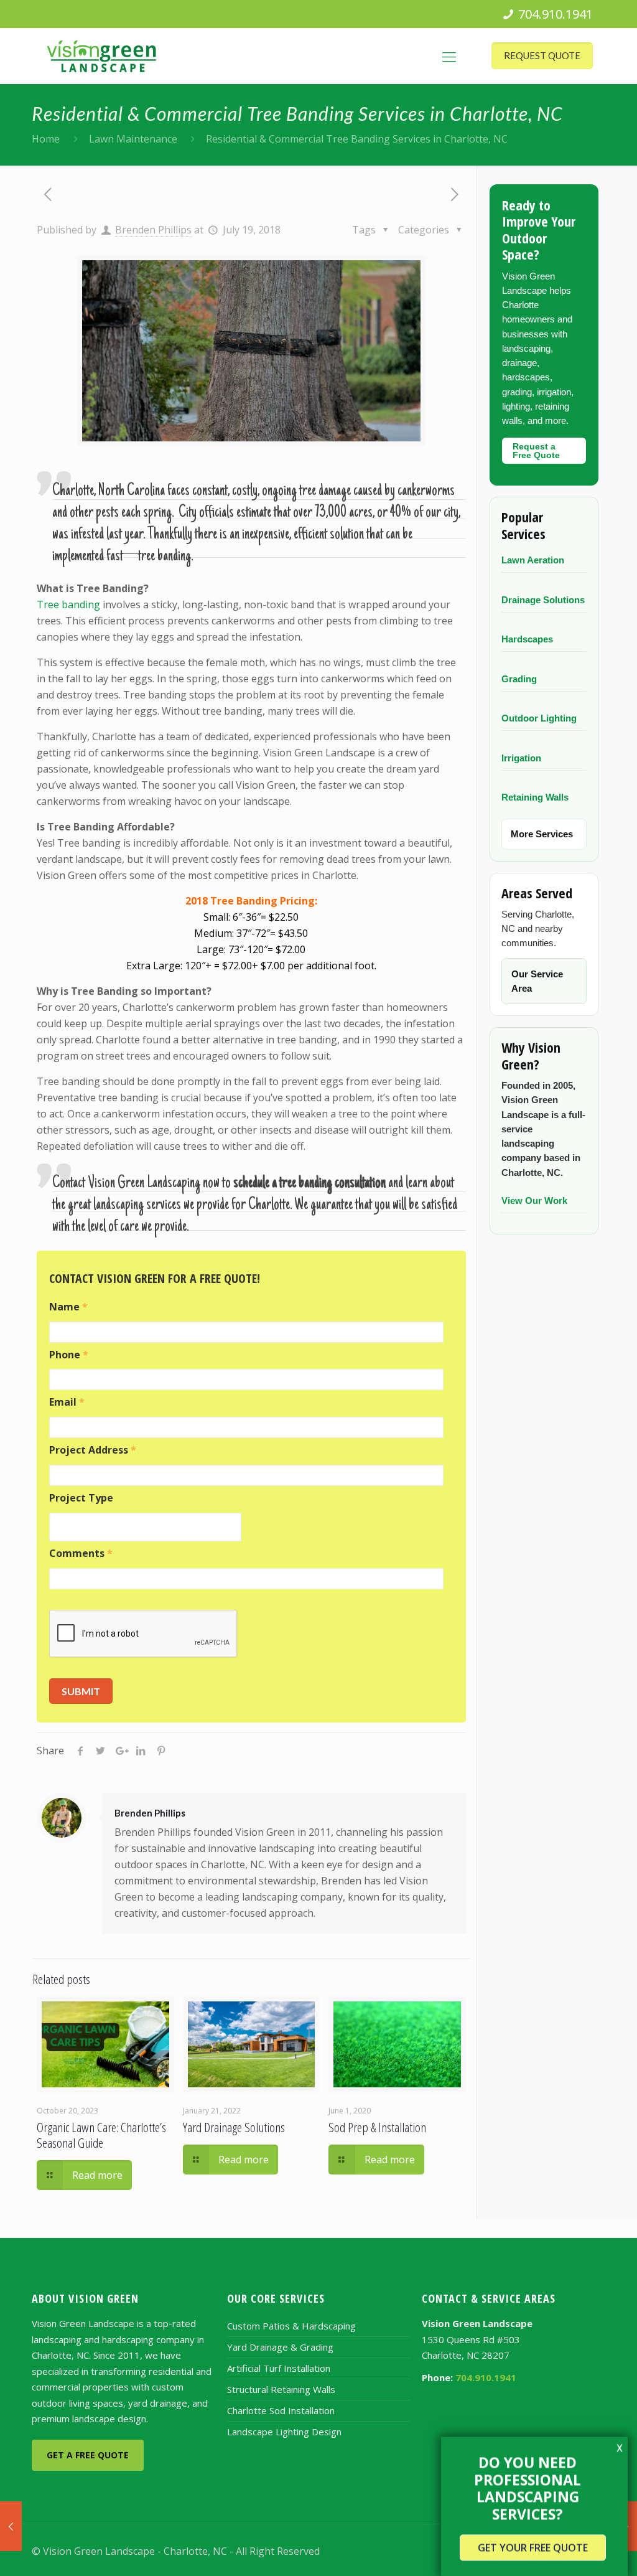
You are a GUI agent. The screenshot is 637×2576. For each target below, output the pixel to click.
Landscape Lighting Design (284, 2432)
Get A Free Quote (88, 2455)
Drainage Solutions (543, 600)
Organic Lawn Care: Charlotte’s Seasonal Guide (101, 2135)
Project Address (93, 1450)
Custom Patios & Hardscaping (291, 2326)
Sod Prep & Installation (377, 2127)
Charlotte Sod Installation (281, 2410)
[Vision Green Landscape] (102, 56)
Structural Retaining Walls (281, 2389)
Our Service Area (537, 981)
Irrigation (521, 758)
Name (68, 1307)
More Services (542, 834)
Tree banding (68, 604)
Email (67, 1402)
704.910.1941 (556, 14)
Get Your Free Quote (533, 2547)
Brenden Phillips (153, 230)
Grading (519, 679)
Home (46, 139)
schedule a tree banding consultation (309, 1183)
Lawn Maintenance (133, 139)
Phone (69, 1355)
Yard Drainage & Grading (280, 2347)
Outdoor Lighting (539, 718)
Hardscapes (527, 639)
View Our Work (534, 1201)
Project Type (81, 1498)
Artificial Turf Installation (279, 2368)
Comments (81, 1554)
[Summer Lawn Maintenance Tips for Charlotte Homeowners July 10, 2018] (11, 2526)
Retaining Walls (535, 797)
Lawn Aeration (533, 560)
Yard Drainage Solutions (234, 2127)
